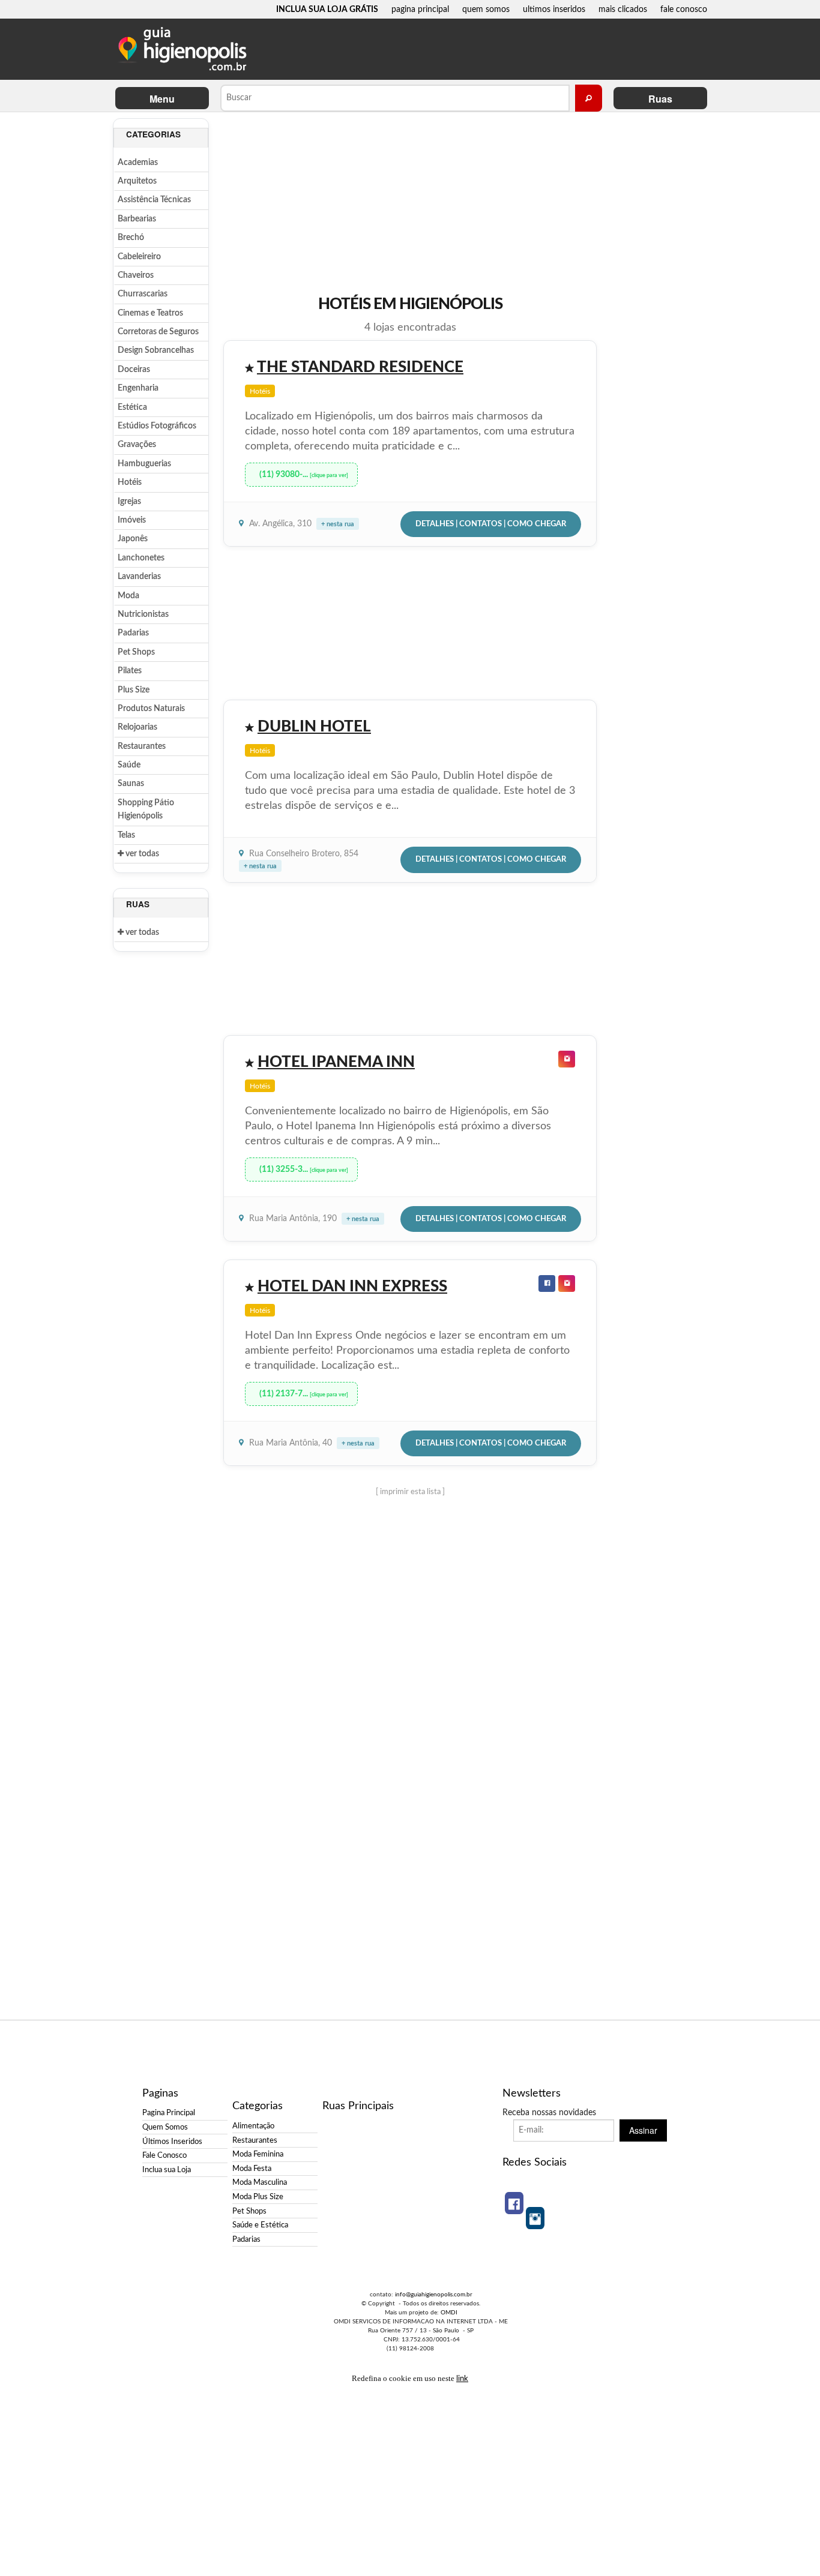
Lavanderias (139, 577)
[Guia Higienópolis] (185, 49)
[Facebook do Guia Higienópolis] (514, 2203)
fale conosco (684, 9)
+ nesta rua (338, 524)
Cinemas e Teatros (150, 313)
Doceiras (134, 370)
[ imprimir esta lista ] (410, 1492)
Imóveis (132, 520)
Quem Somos (165, 2127)
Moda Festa (252, 2169)
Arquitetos (137, 181)
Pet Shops (136, 652)
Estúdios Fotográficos (157, 426)
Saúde (129, 765)
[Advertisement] (653, 298)
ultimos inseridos (554, 9)
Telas (126, 835)
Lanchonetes (141, 558)
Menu (162, 99)
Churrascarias (143, 294)
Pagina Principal (169, 2113)
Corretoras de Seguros (158, 332)
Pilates (130, 671)
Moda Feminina (258, 2154)
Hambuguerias (144, 464)
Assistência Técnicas (154, 200)
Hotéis (130, 482)
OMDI (449, 2313)
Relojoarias (137, 727)
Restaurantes (142, 746)
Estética (132, 407)
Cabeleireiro (139, 257)
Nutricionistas (143, 614)
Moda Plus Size (258, 2197)
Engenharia (138, 388)
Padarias (133, 633)
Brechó (131, 238)
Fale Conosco (164, 2155)
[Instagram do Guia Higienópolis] (535, 2218)
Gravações (137, 445)
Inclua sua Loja (167, 2170)
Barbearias (137, 219)
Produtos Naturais (151, 709)
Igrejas (129, 502)
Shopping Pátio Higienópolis (146, 809)
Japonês (133, 539)
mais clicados (623, 9)
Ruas (660, 99)
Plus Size (134, 690)
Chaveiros (136, 275)
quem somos (486, 9)
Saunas (131, 784)
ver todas (141, 854)
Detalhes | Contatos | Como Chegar (491, 524)
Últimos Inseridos (172, 2142)
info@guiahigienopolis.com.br (434, 2295)
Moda (128, 596)
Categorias (153, 134)
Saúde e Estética (260, 2225)
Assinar (643, 2130)
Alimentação (253, 2126)
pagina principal (420, 9)
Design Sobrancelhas (156, 350)
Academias (138, 163)
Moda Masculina (260, 2182)
